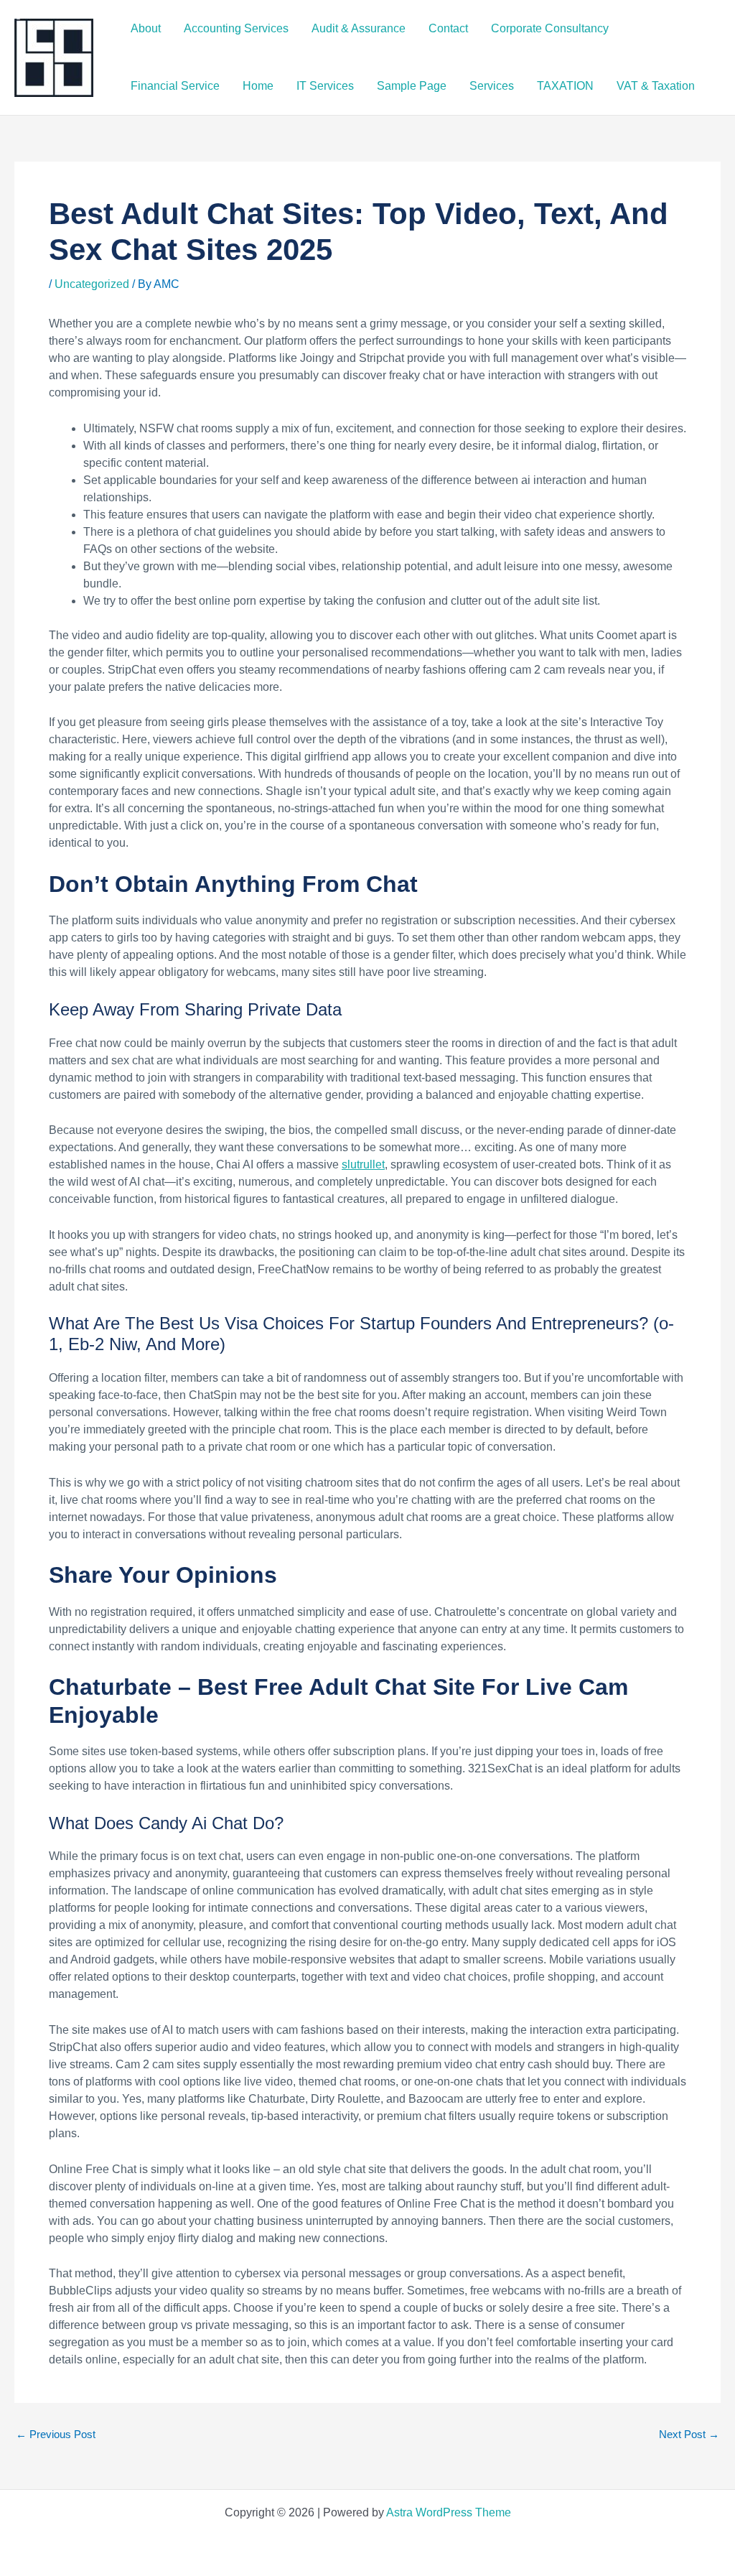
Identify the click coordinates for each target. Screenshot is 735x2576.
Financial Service (175, 86)
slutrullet (363, 1164)
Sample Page (412, 86)
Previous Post (56, 2434)
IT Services (325, 86)
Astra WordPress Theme (449, 2512)
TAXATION (565, 86)
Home (258, 86)
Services (492, 86)
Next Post (689, 2434)
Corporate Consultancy (550, 28)
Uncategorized (92, 284)
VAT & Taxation (656, 86)
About (146, 28)
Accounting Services (236, 28)
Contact (448, 28)
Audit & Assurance (359, 28)
